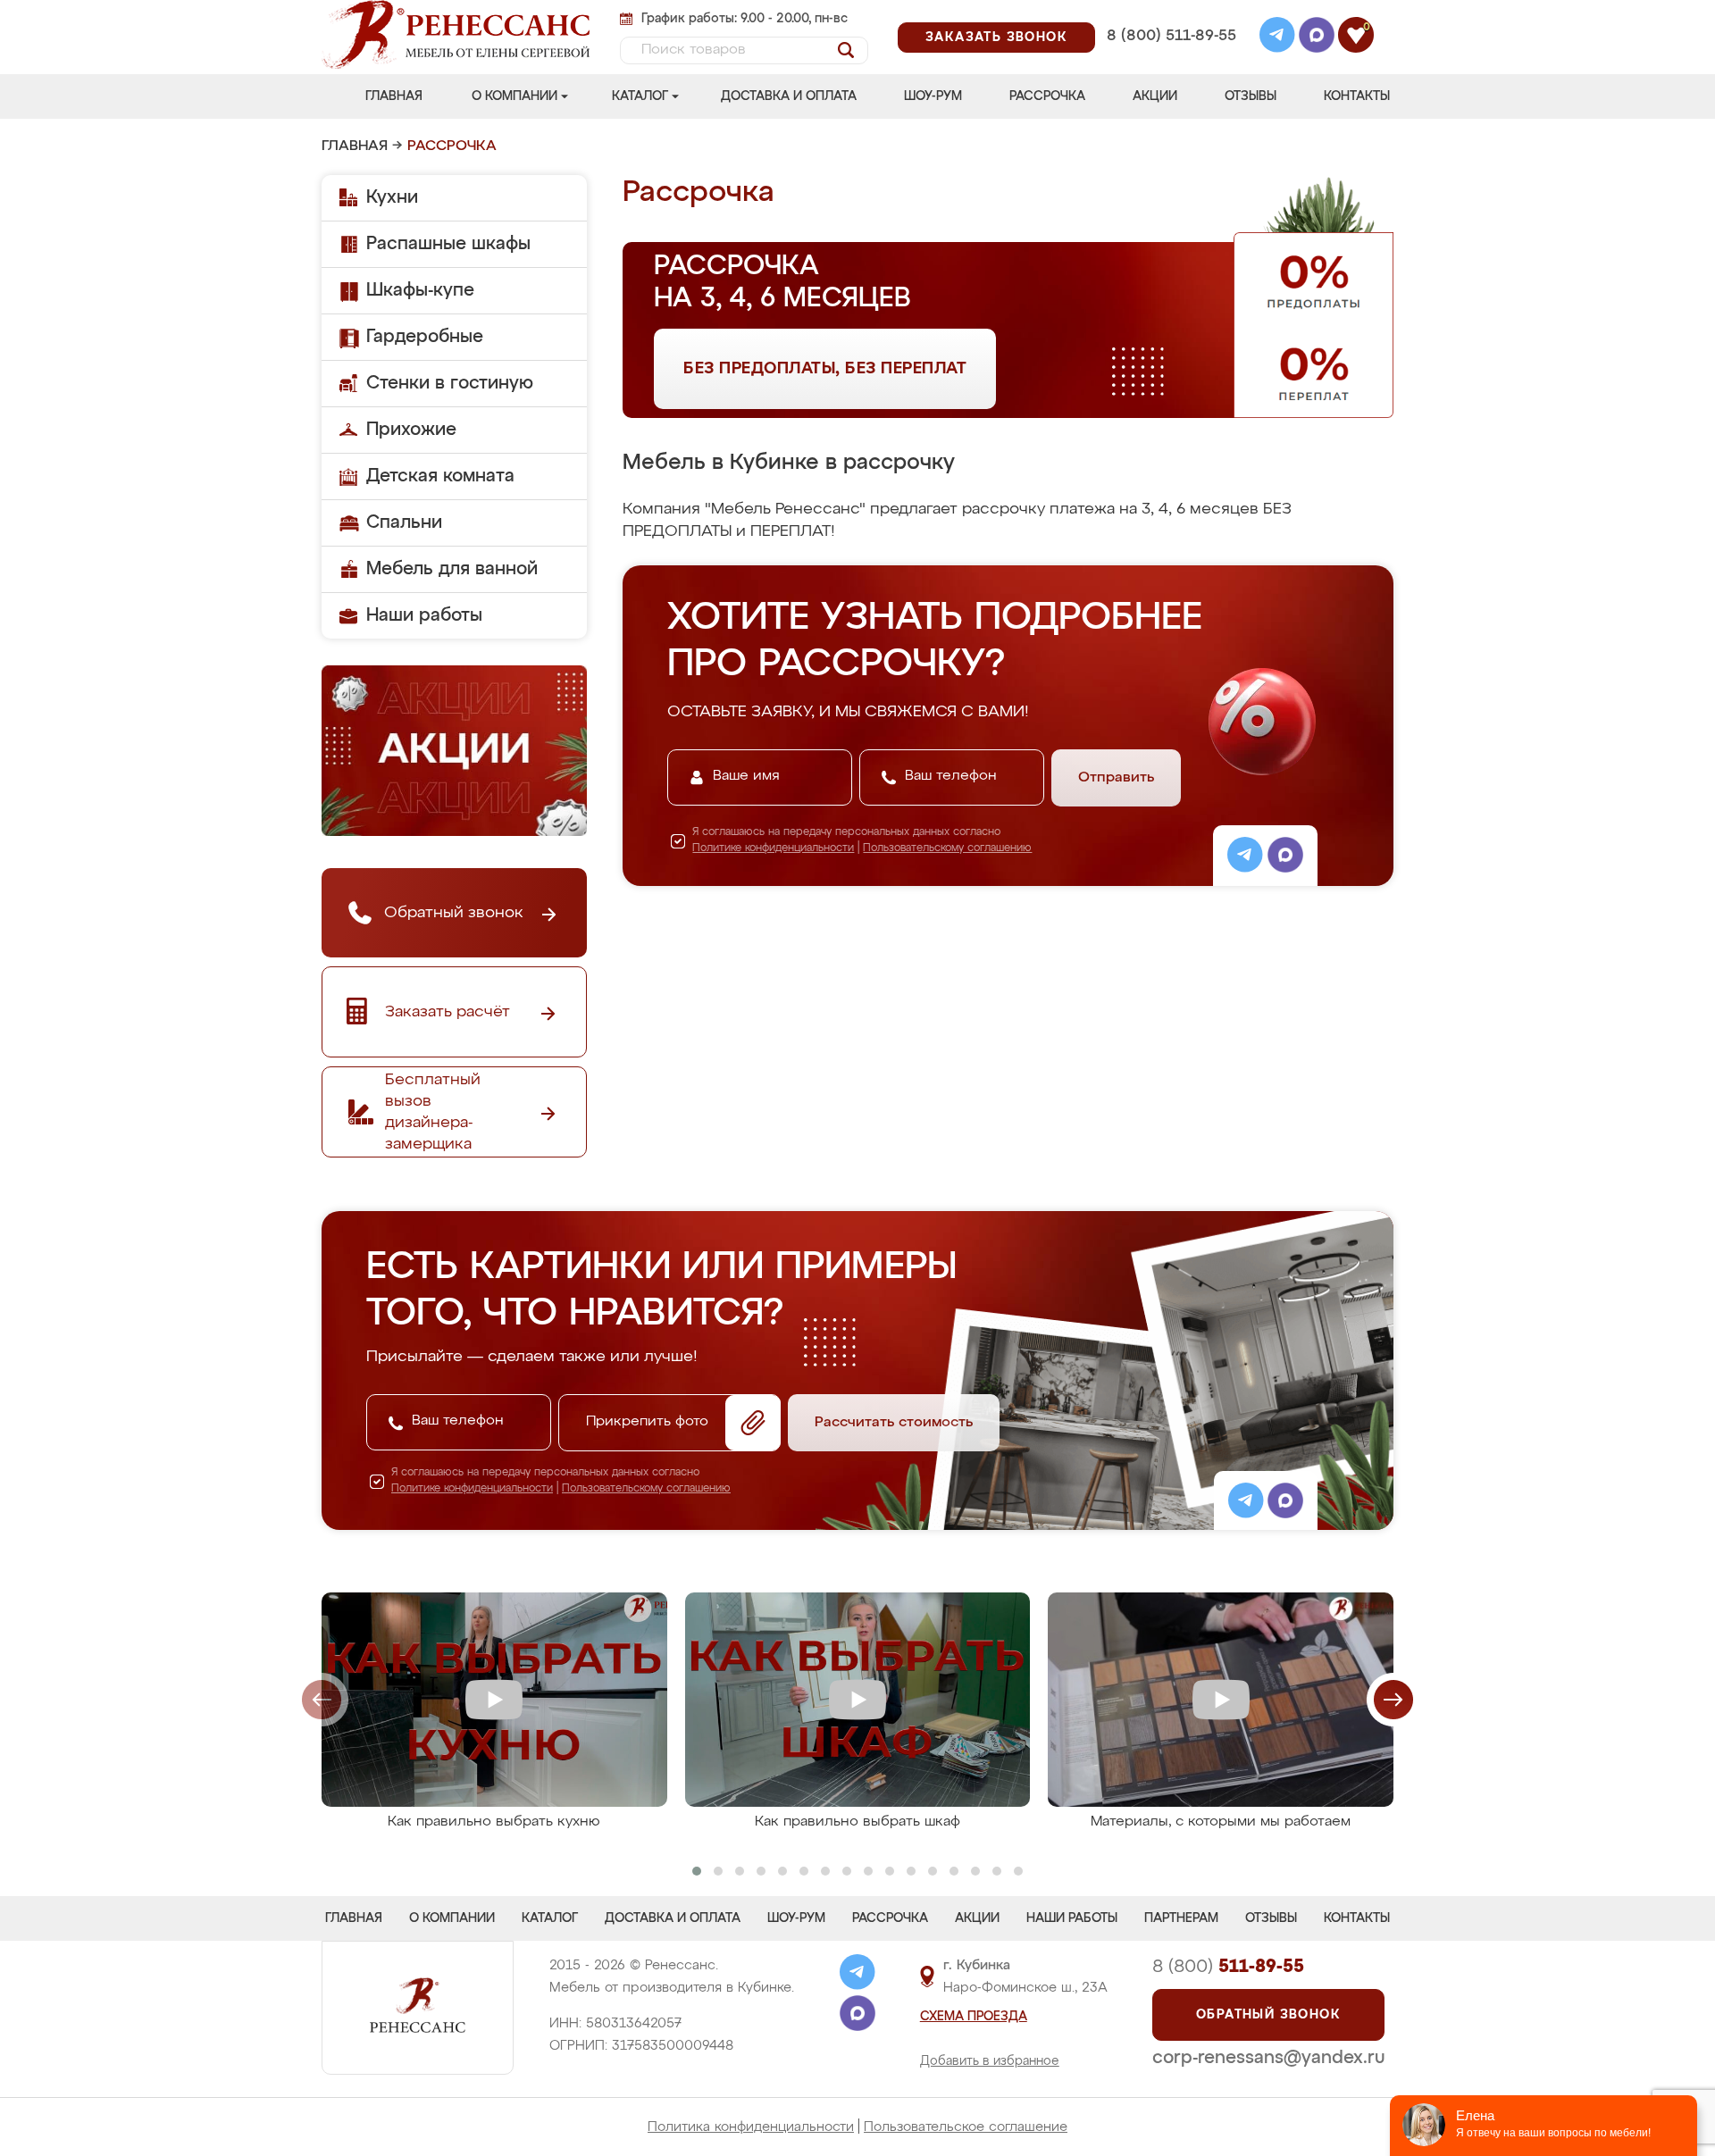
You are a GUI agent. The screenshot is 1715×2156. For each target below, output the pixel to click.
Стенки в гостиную (450, 383)
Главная (394, 96)
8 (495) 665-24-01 (1170, 13)
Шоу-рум (933, 96)
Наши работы (424, 615)
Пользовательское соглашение (966, 2127)
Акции (1155, 96)
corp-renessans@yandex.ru (1268, 2058)
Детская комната (440, 476)
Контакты (1357, 96)
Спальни (404, 522)
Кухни (392, 197)
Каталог (640, 96)
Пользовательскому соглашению (947, 848)
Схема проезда (974, 2017)
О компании (514, 96)
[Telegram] (1277, 38)
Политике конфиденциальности (773, 848)
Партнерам (1181, 1918)
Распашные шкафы (448, 244)
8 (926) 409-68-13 (1170, 59)
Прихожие (411, 430)
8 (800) (1228, 1967)
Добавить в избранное (990, 2061)
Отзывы (1251, 96)
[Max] (1317, 38)
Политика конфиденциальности (751, 2127)
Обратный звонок (1268, 2015)
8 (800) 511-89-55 (1171, 36)
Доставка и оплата (789, 96)
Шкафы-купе (420, 290)
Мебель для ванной (452, 569)
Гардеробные (425, 337)
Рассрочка (1047, 96)
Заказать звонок (996, 38)
